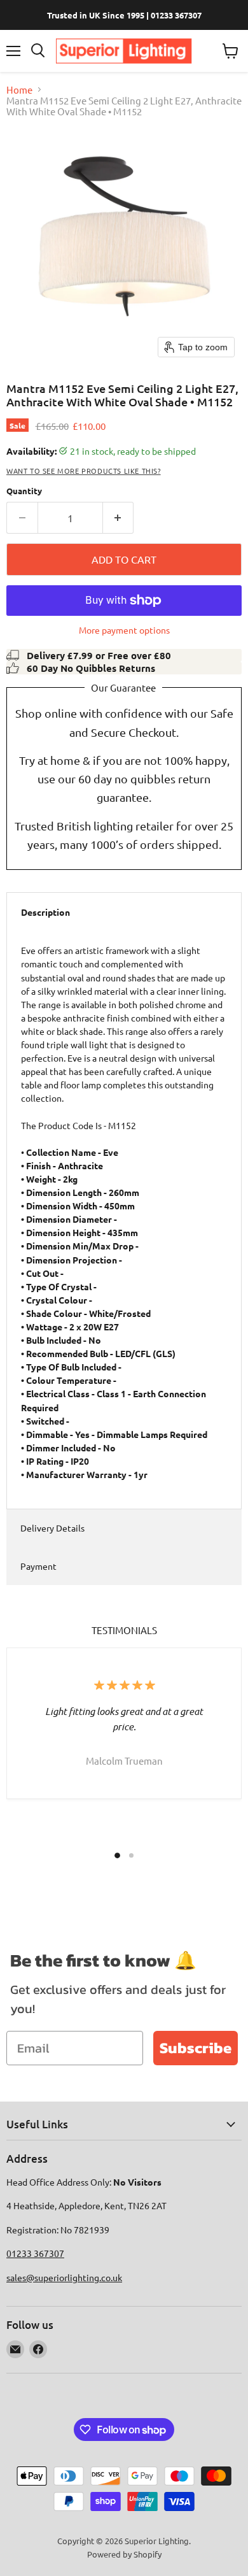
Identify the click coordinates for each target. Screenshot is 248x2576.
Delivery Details (52, 1528)
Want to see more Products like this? (84, 471)
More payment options (124, 630)
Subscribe (196, 2048)
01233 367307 (35, 2253)
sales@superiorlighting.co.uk (64, 2277)
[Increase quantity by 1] (119, 518)
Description (45, 912)
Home (19, 89)
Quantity (24, 491)
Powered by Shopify (124, 2554)
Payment (38, 1566)
